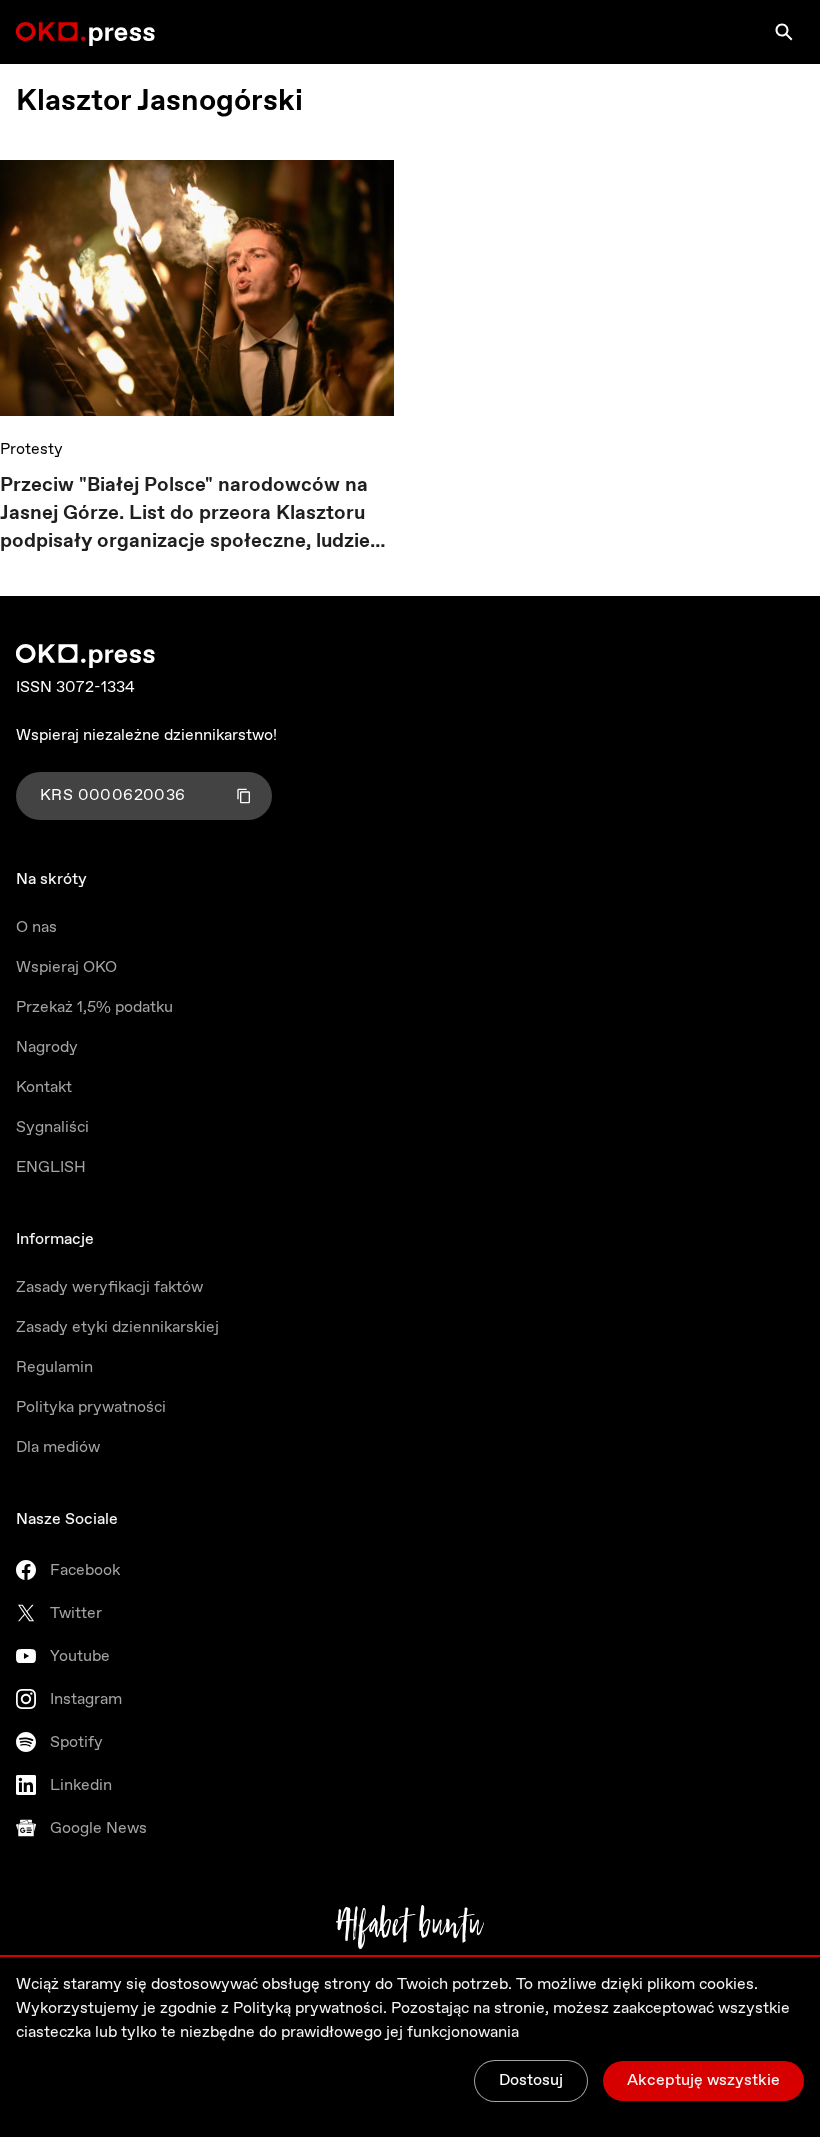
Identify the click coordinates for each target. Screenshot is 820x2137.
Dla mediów (58, 1447)
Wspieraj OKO (66, 967)
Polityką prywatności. (310, 2008)
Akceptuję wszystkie (703, 2080)
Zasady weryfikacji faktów (109, 1287)
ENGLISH (51, 1167)
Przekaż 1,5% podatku (94, 1007)
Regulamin (54, 1367)
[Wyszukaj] (784, 32)
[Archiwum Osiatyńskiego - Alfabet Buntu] (410, 1927)
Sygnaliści (52, 1127)
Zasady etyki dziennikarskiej (117, 1327)
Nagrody (47, 1047)
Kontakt (44, 1087)
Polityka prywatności (91, 1407)
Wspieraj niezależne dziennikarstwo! (146, 735)
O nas (36, 927)
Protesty (31, 449)
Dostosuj (531, 2080)
